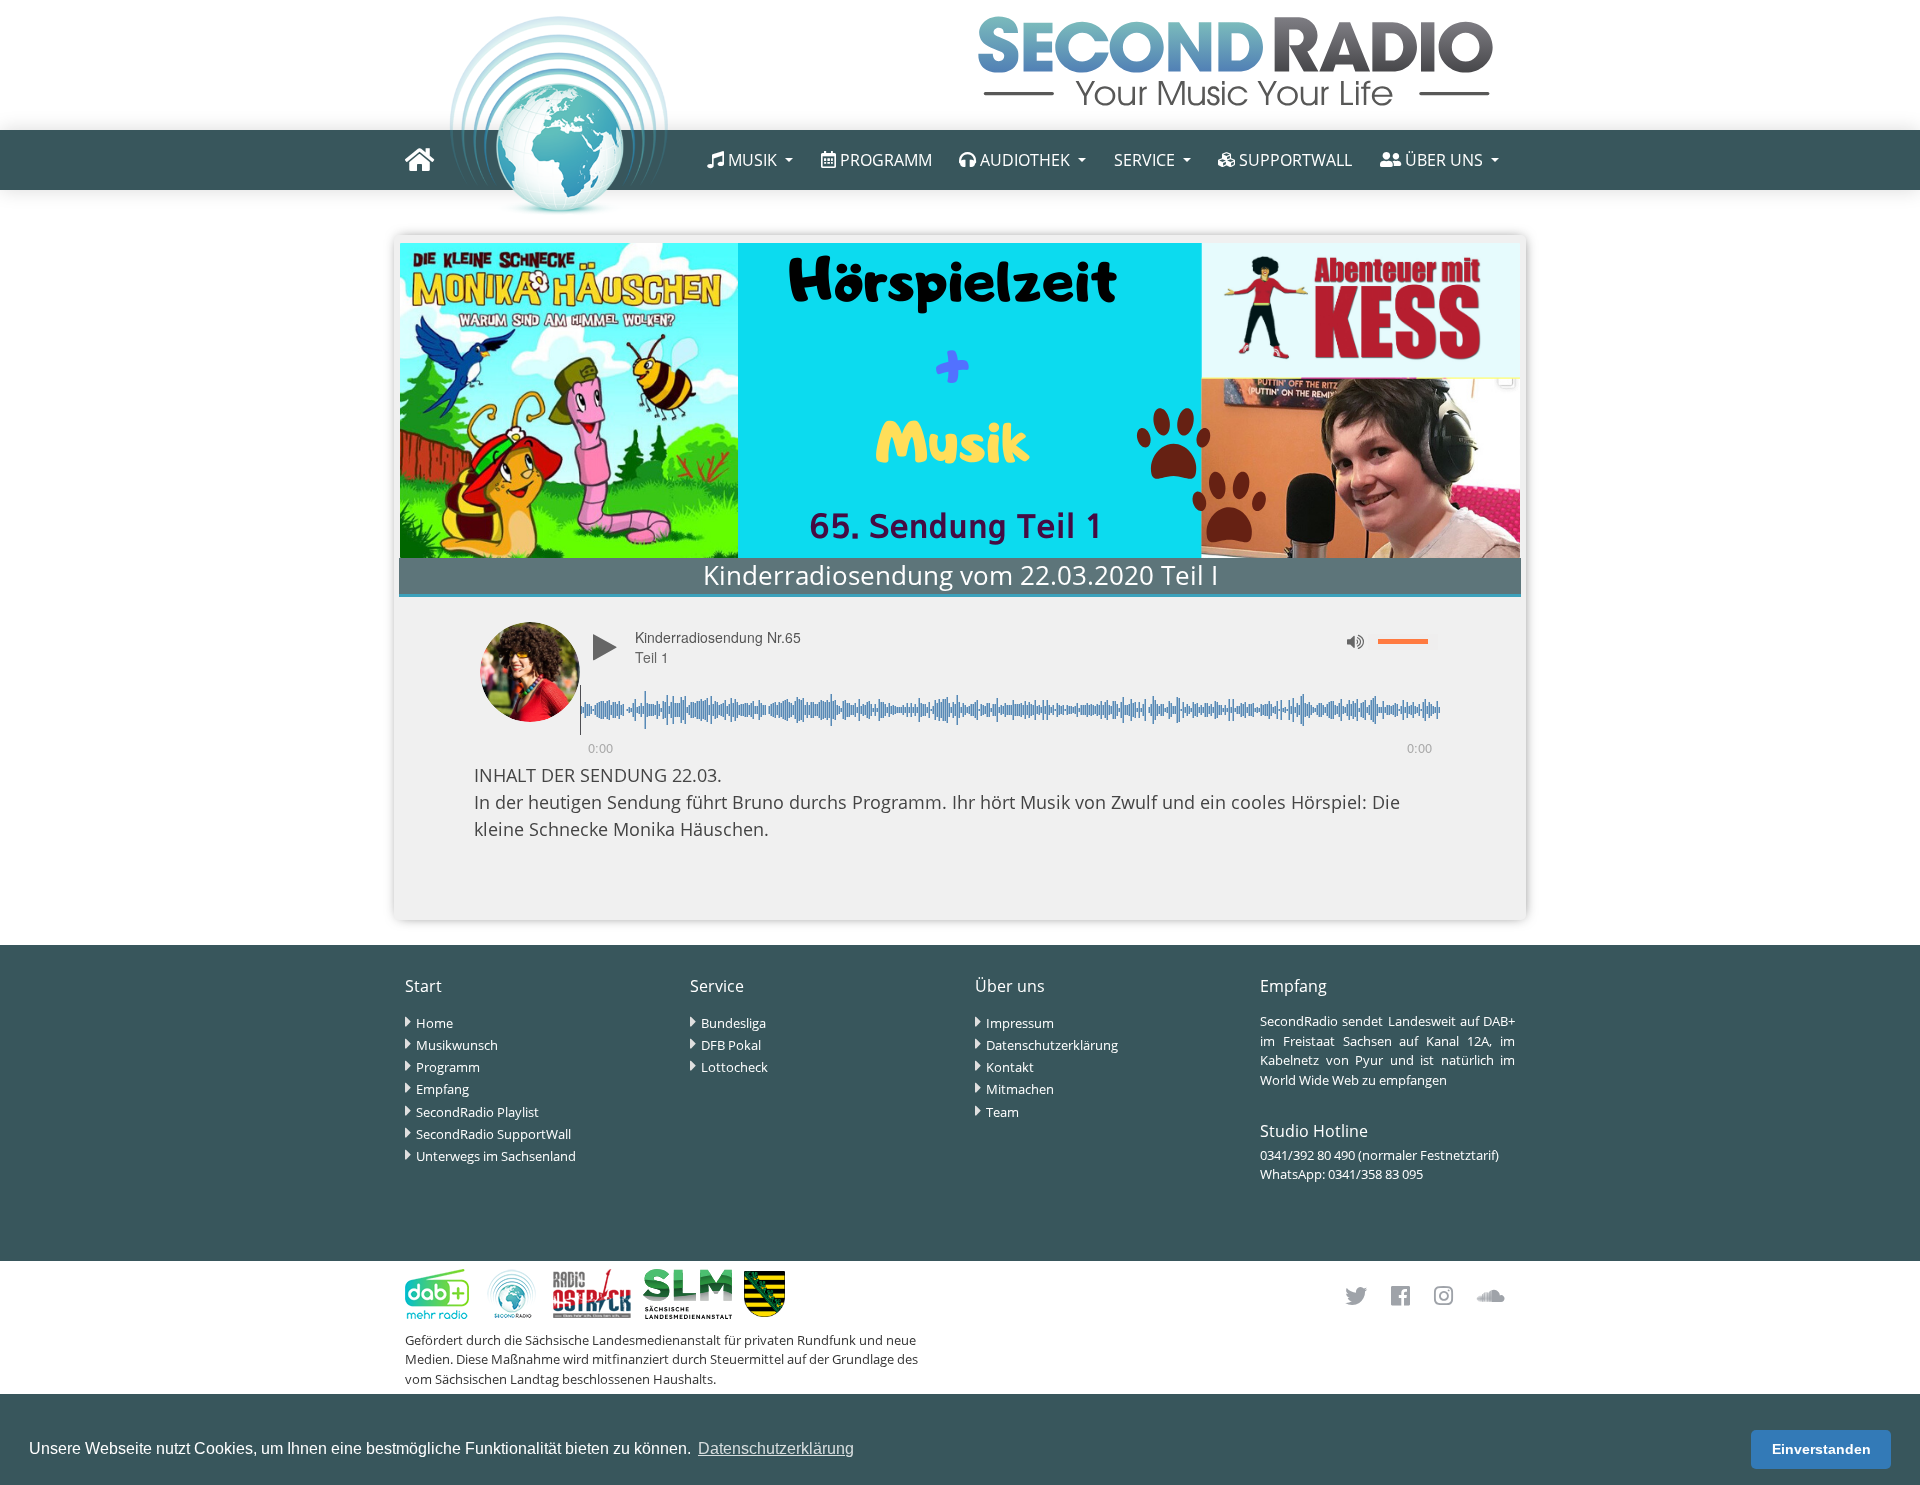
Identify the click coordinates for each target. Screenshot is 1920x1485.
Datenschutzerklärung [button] (776, 1448)
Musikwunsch (457, 1045)
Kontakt (1010, 1067)
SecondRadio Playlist (477, 1112)
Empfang (442, 1089)
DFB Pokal (731, 1045)
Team (1002, 1112)
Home (434, 1023)
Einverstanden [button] (1821, 1449)
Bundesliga (733, 1023)
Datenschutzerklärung (1052, 1045)
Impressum (1020, 1023)
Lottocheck (734, 1067)
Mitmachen (1020, 1089)
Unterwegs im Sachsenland (496, 1156)
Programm (448, 1067)
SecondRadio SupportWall (493, 1134)
